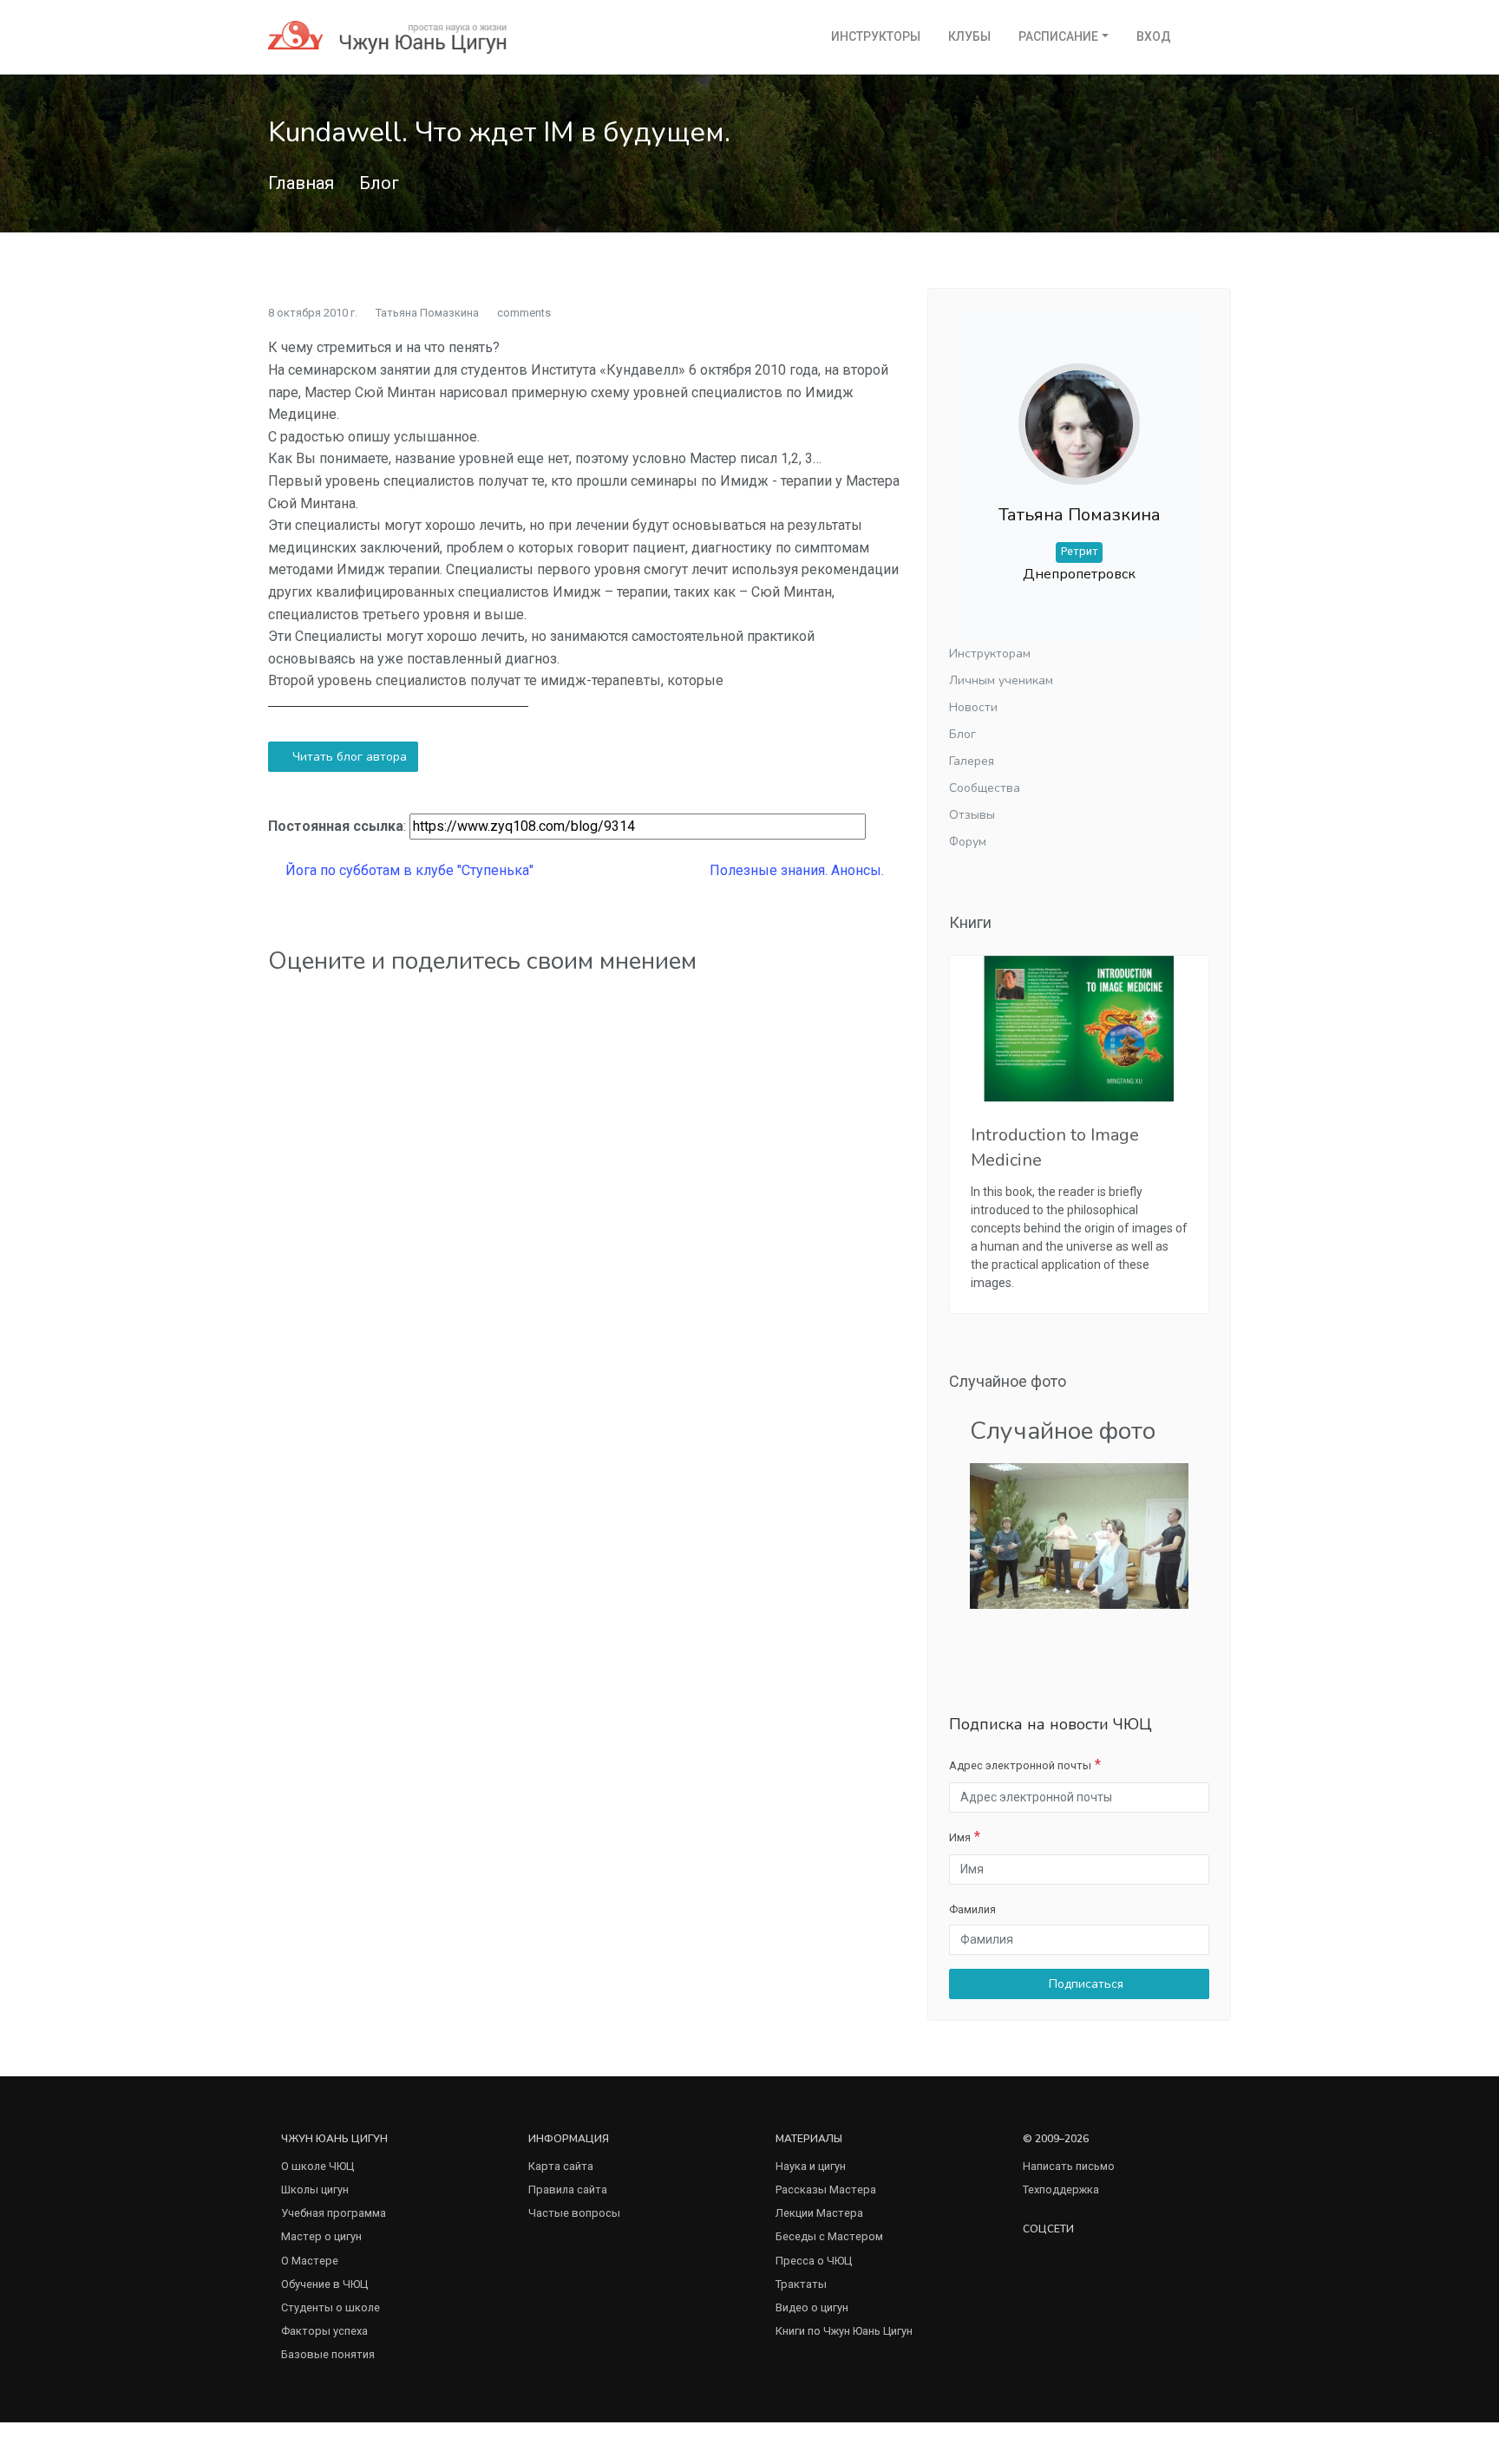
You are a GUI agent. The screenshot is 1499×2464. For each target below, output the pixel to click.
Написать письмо (1069, 2166)
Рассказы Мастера (826, 2189)
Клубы (969, 36)
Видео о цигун (812, 2307)
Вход (1154, 36)
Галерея (972, 761)
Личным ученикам (1001, 680)
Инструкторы (876, 36)
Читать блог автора (348, 757)
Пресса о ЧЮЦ (814, 2261)
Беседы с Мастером (829, 2236)
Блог (379, 183)
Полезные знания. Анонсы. (799, 870)
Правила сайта (568, 2189)
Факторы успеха (324, 2331)
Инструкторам (990, 654)
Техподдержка (1061, 2189)
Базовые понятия (328, 2354)
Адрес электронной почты (1020, 1765)
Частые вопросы (574, 2213)
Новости (973, 707)
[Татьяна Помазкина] (1079, 411)
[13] (1079, 1535)
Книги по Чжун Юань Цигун (844, 2331)
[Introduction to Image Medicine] (1079, 1029)
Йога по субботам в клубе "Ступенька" (408, 870)
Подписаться (1084, 1984)
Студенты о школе (331, 2307)
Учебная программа (334, 2213)
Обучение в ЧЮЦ (324, 2284)
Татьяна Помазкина (427, 313)
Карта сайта (561, 2166)
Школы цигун (315, 2189)
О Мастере (310, 2261)
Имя (960, 1837)
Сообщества (985, 788)
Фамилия (972, 1909)
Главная (301, 183)
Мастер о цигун (321, 2236)
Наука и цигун (811, 2166)
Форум (968, 842)
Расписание (1058, 36)
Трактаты (801, 2284)
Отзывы (972, 815)
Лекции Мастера (819, 2213)
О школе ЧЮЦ (317, 2166)
